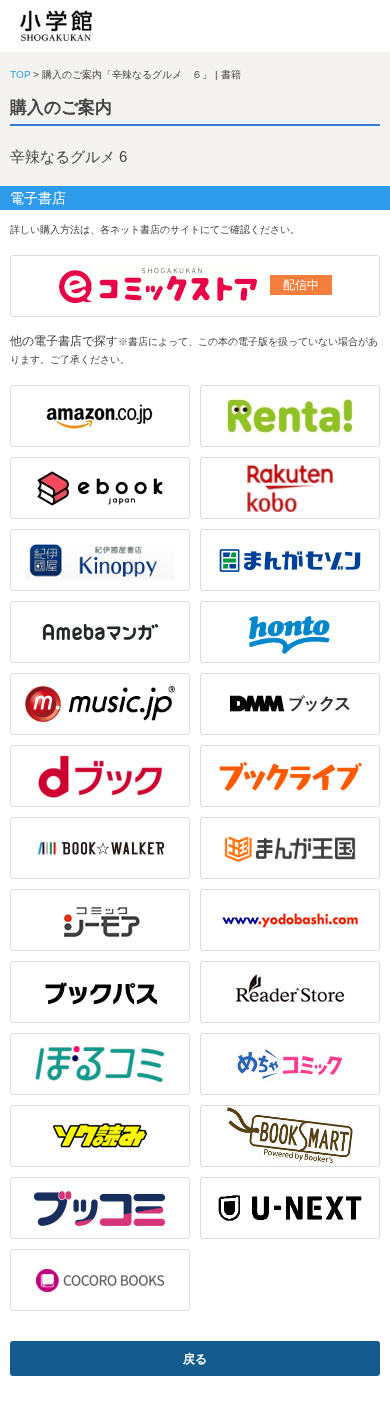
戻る (195, 1359)
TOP (20, 74)
